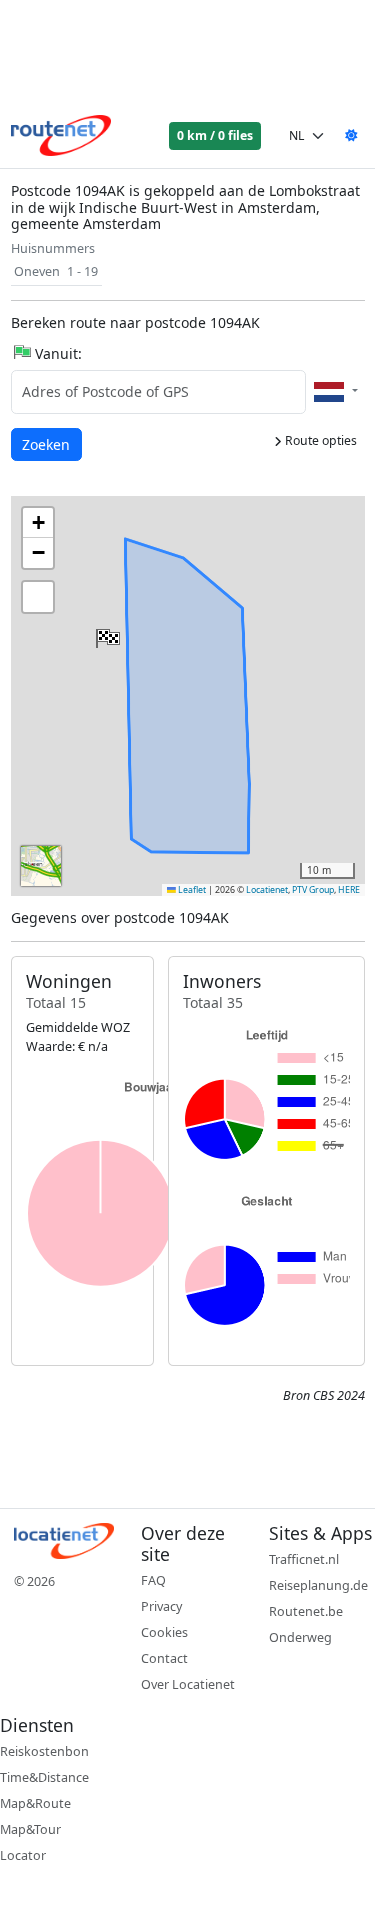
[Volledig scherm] (38, 597)
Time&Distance (44, 1777)
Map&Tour (30, 1829)
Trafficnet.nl (304, 1559)
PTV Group (313, 890)
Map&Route (35, 1803)
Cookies (164, 1632)
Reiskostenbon (44, 1751)
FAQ (153, 1580)
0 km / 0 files (215, 135)
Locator (23, 1855)
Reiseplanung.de (318, 1585)
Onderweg (300, 1637)
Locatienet (267, 890)
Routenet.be (306, 1611)
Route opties (319, 440)
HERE (349, 890)
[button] (106, 634)
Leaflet (191, 890)
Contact (164, 1658)
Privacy (161, 1606)
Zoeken (47, 444)
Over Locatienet (188, 1684)
